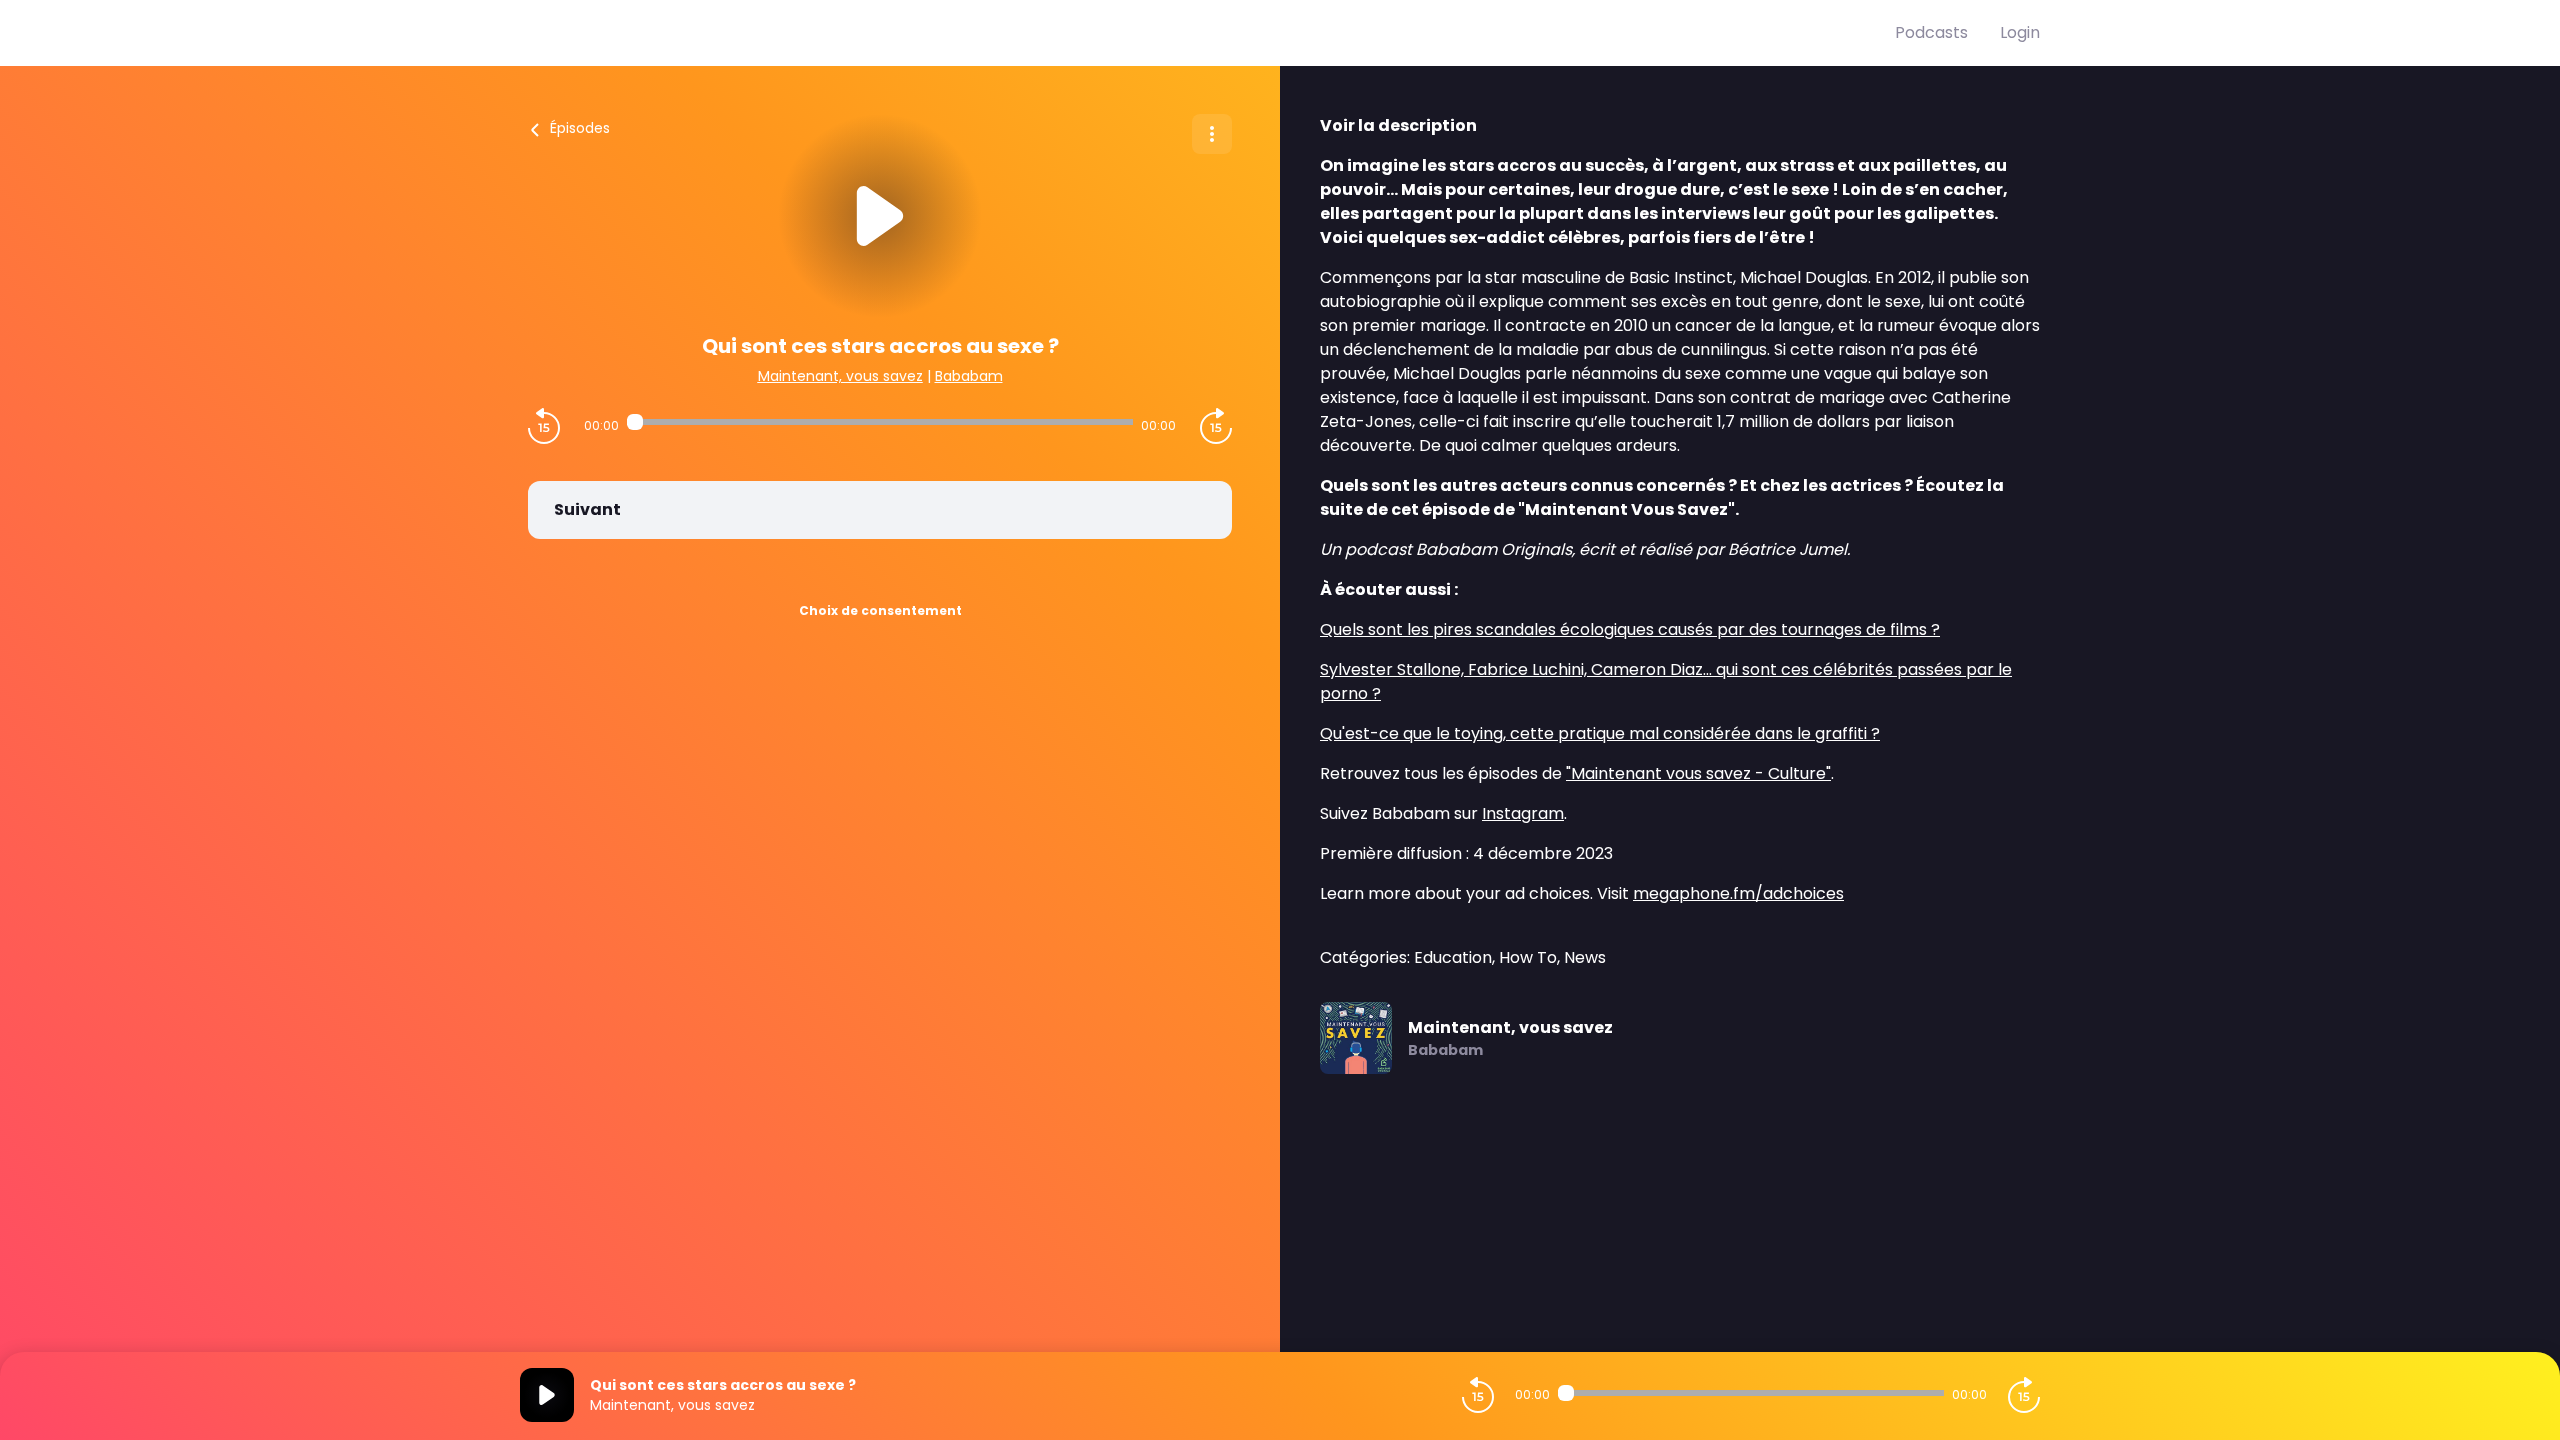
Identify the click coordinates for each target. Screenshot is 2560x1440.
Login (2020, 32)
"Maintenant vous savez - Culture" (1698, 773)
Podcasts (1931, 32)
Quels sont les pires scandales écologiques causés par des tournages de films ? (1630, 629)
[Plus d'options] (1212, 134)
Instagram (1523, 813)
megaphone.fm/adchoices (1738, 893)
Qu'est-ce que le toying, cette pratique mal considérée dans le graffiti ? (1600, 733)
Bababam (969, 376)
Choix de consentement (880, 610)
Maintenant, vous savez (840, 376)
